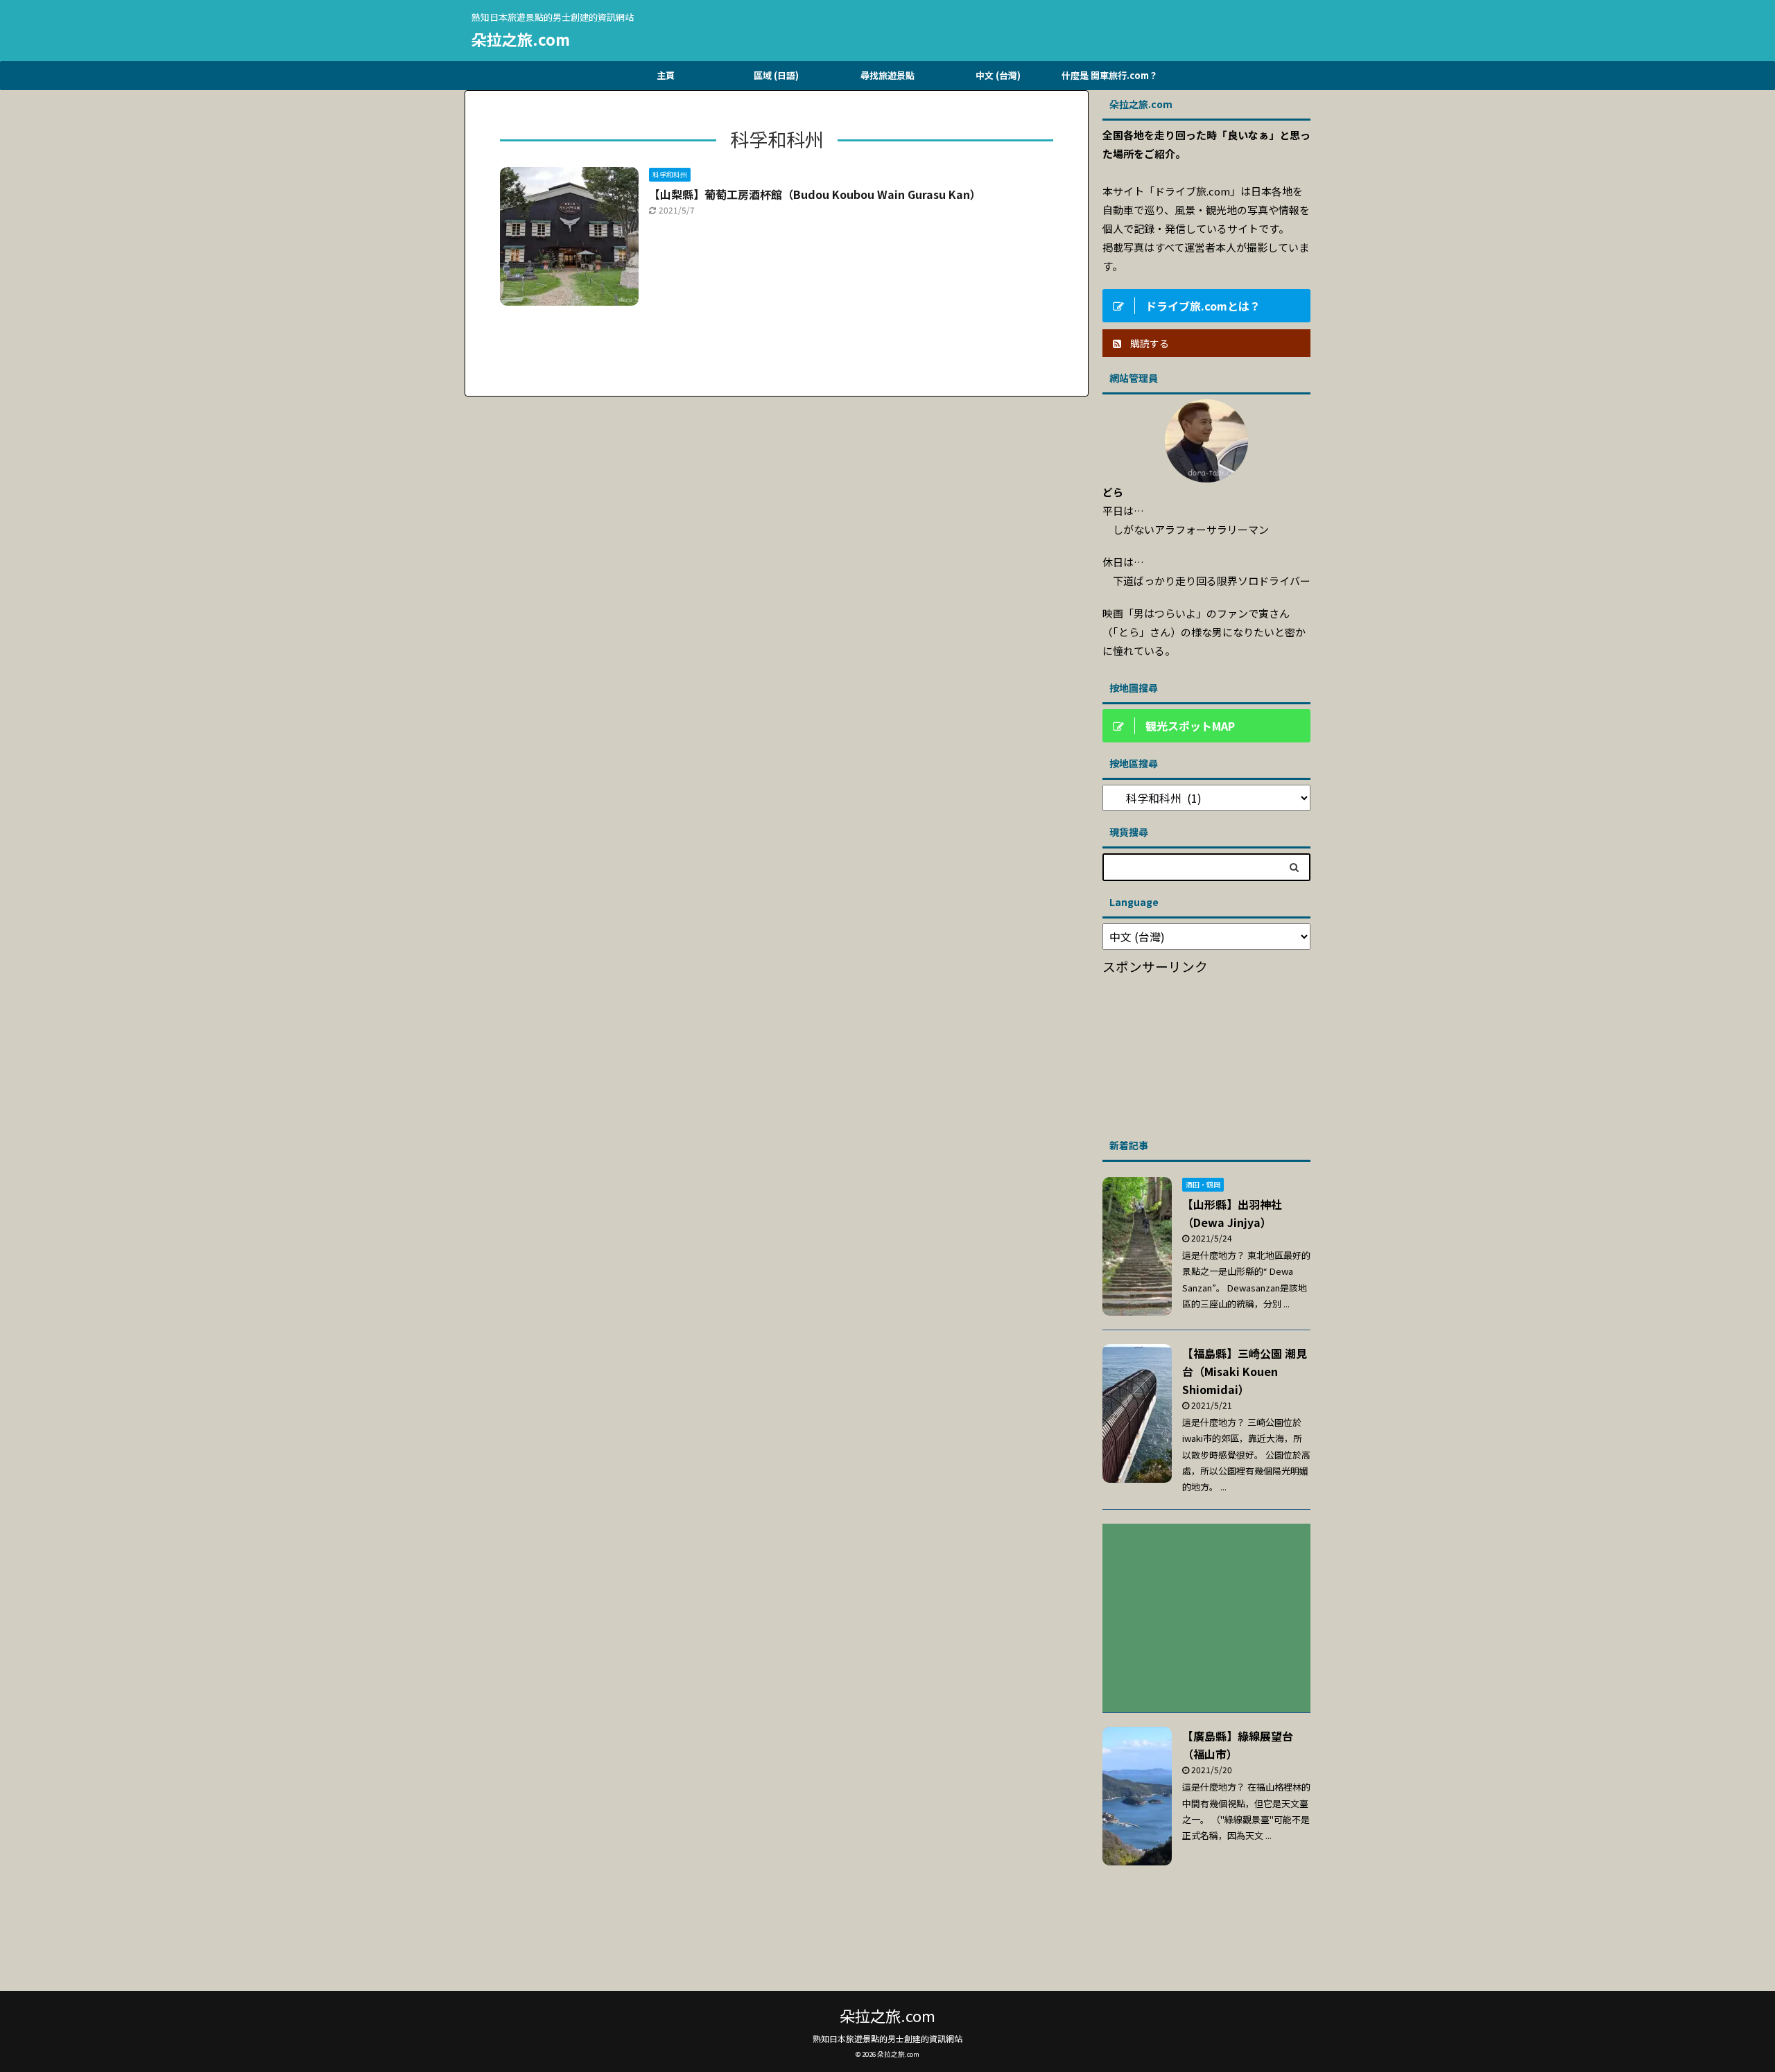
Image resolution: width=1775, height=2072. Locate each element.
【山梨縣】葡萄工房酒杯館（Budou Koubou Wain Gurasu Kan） (815, 194)
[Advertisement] (1206, 1052)
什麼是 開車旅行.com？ (1110, 75)
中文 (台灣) (998, 75)
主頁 (666, 75)
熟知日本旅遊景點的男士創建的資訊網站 (887, 2038)
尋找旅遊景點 (887, 75)
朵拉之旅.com (521, 39)
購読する (1149, 343)
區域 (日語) (776, 75)
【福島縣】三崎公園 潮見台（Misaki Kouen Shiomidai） (1245, 1371)
